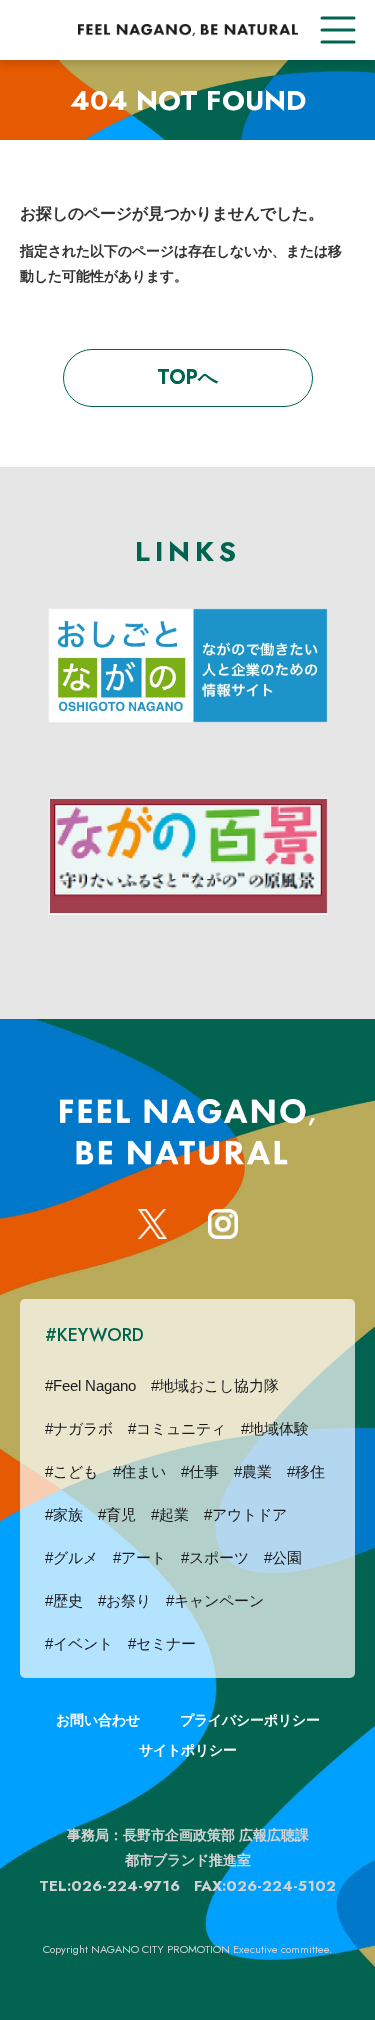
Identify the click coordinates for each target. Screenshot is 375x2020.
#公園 (283, 1557)
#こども (71, 1471)
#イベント (79, 1643)
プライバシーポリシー (250, 1720)
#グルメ (71, 1557)
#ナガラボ (79, 1428)
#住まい (139, 1471)
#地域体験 (275, 1428)
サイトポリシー (188, 1750)
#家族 (64, 1514)
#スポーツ (215, 1557)
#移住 (306, 1471)
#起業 (170, 1514)
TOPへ (187, 377)
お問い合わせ (98, 1720)
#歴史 (64, 1600)
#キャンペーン (215, 1600)
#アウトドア (245, 1514)
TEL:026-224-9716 (109, 1886)
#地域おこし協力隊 (215, 1385)
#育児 (117, 1514)
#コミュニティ (177, 1428)
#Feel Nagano (90, 1385)
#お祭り (124, 1600)
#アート (139, 1557)
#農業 (253, 1471)
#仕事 (200, 1471)
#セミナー (162, 1643)
